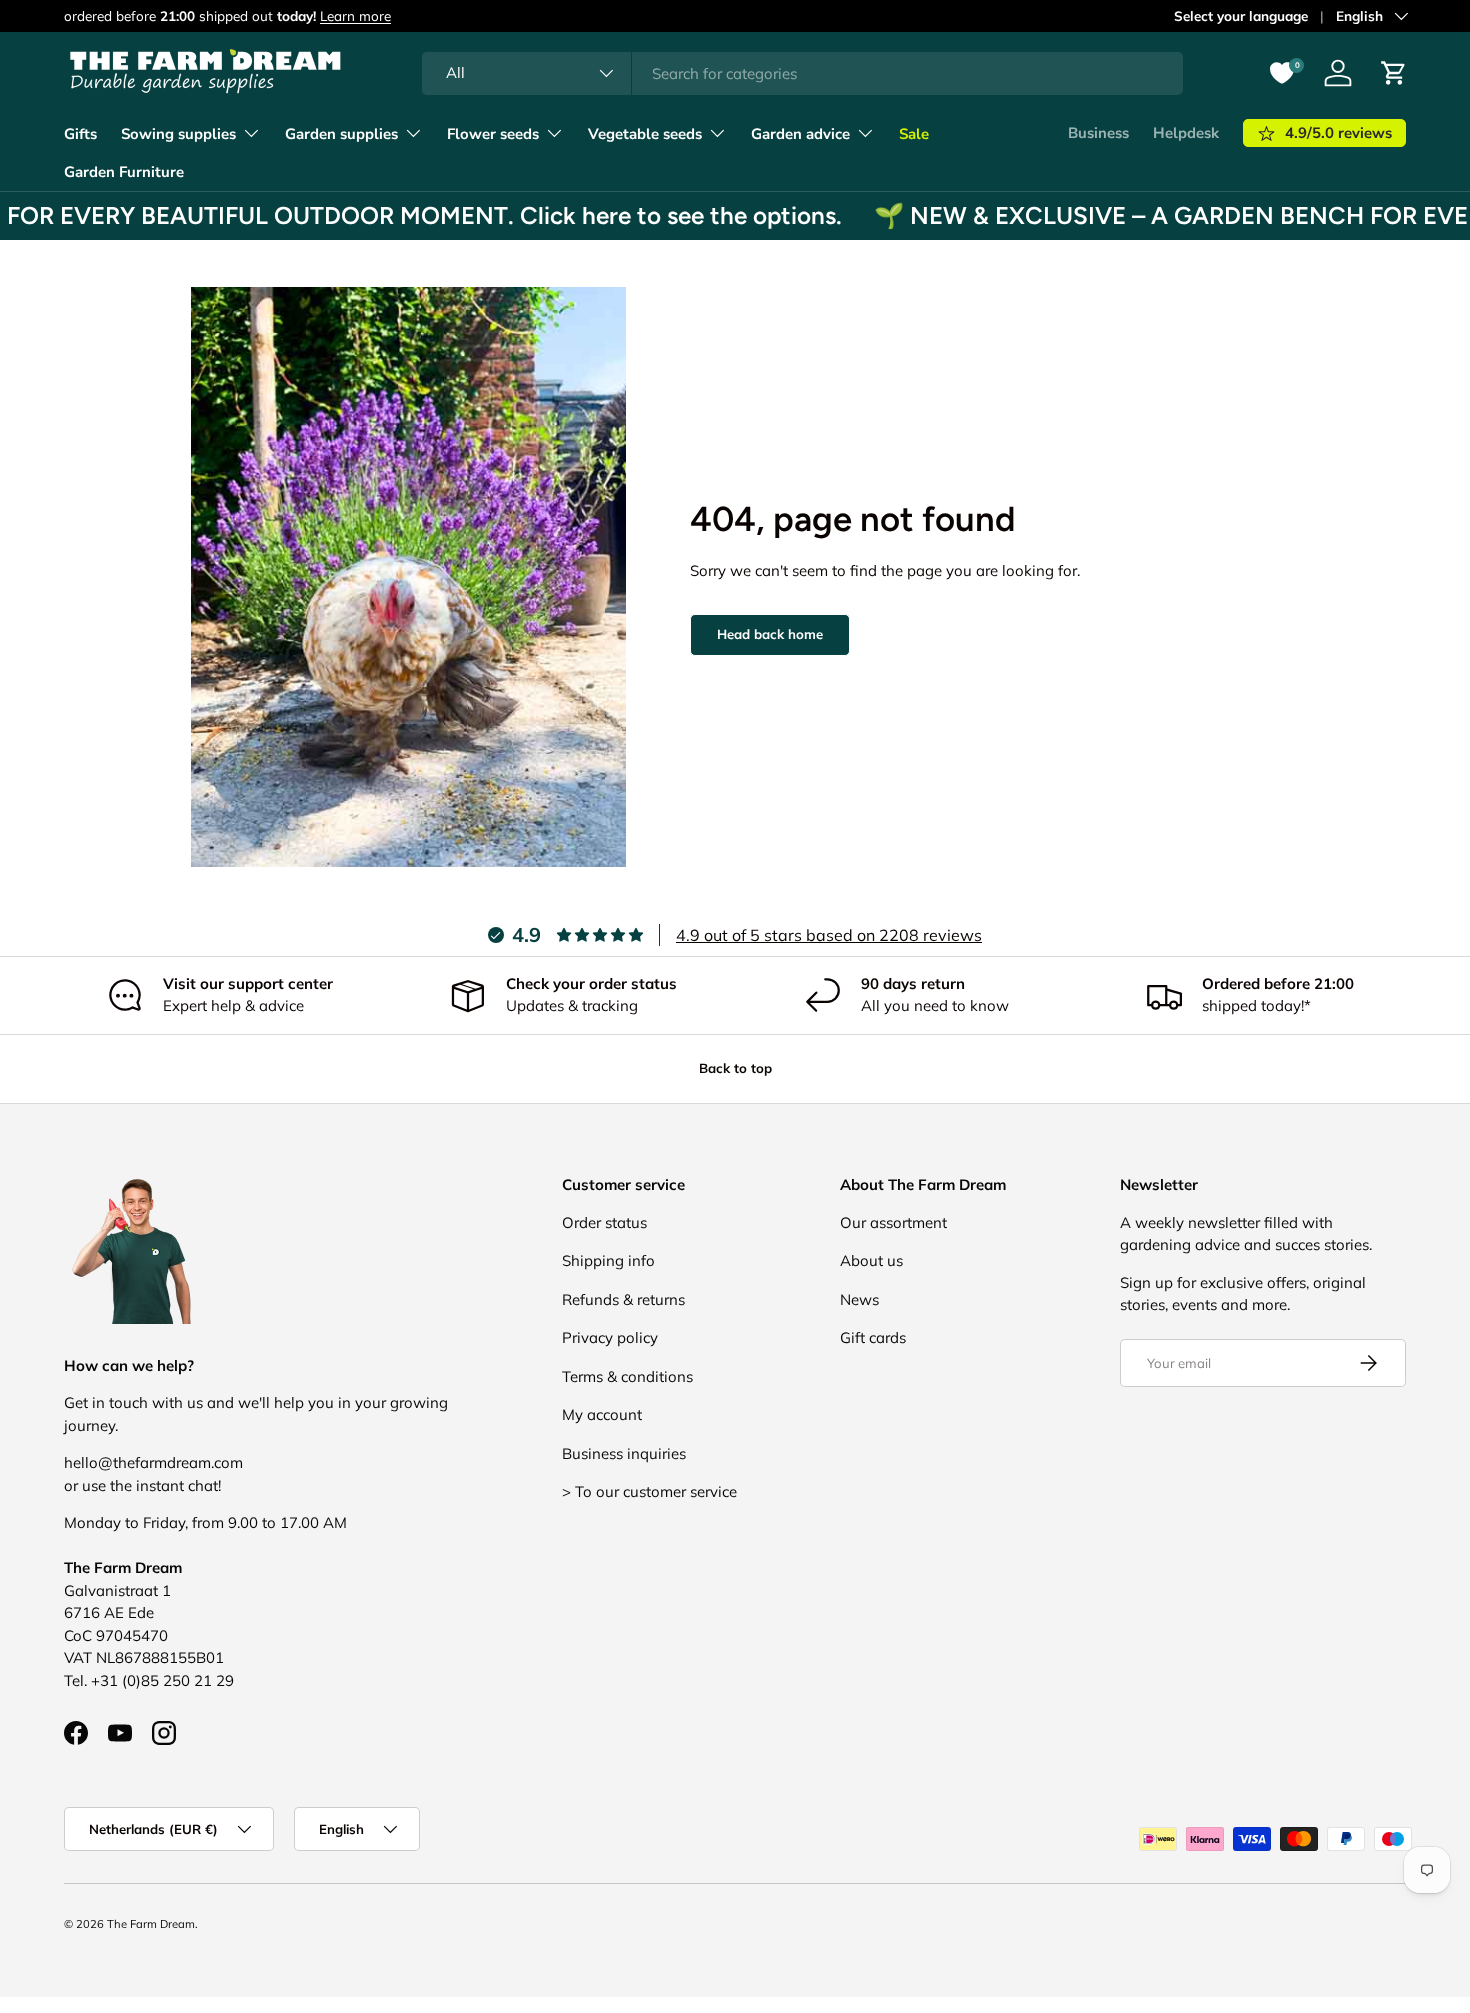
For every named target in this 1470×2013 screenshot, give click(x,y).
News (859, 1299)
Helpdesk (1186, 133)
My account (602, 1414)
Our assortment (893, 1222)
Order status (604, 1222)
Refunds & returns (623, 1299)
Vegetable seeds (645, 134)
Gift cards (873, 1337)
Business (1098, 133)
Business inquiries (624, 1453)
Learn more (355, 15)
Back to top (735, 1068)
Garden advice (800, 134)
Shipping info (608, 1260)
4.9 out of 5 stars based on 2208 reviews (829, 935)
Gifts (80, 134)
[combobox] (802, 73)
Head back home (770, 634)
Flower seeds (493, 134)
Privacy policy (610, 1337)
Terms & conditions (627, 1376)
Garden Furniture (124, 172)
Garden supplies (341, 134)
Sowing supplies (178, 134)
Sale (914, 134)
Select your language (1241, 15)
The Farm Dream (151, 1924)
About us (871, 1260)
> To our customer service (649, 1491)
